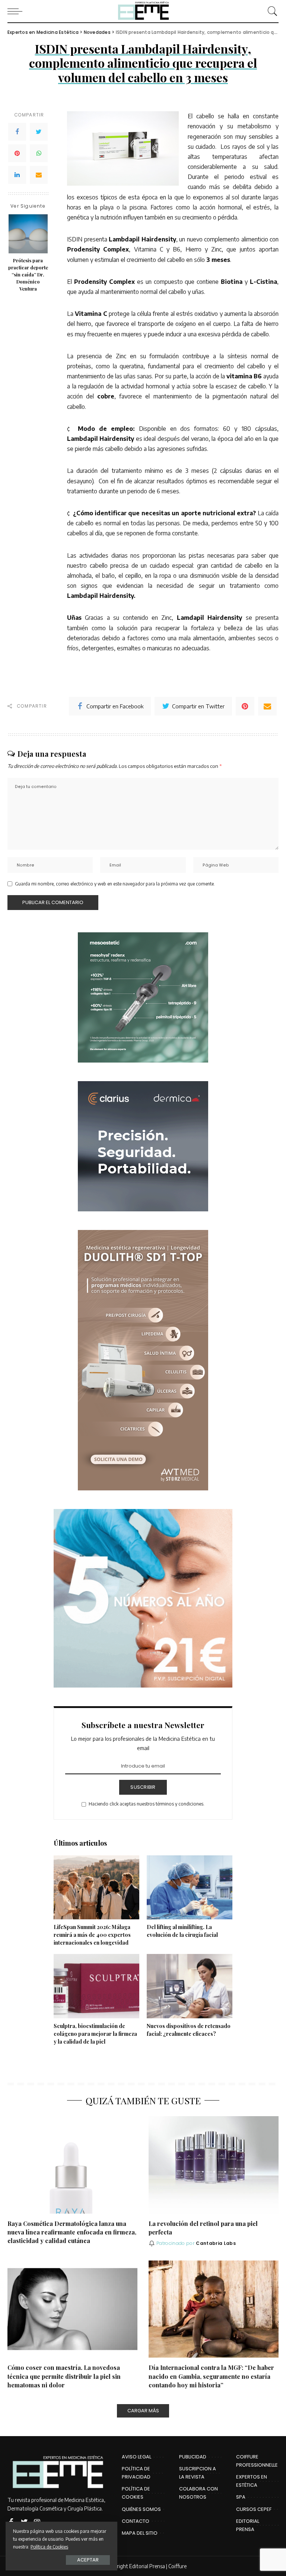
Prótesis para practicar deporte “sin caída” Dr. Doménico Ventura (28, 274)
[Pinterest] (17, 153)
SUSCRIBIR (143, 1787)
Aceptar (88, 2560)
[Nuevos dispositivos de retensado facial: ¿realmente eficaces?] (190, 1986)
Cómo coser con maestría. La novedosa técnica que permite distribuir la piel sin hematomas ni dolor (64, 2376)
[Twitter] (39, 132)
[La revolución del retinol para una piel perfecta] (214, 2165)
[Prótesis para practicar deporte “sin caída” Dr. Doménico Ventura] (28, 234)
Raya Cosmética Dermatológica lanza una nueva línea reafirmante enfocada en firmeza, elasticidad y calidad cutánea (72, 2232)
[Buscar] (271, 11)
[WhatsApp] (39, 153)
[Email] (39, 175)
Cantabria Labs (216, 2243)
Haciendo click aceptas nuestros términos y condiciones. (147, 1804)
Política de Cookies (49, 2547)
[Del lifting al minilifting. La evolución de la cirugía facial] (190, 1888)
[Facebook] (17, 132)
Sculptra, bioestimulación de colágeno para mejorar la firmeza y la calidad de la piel (95, 2034)
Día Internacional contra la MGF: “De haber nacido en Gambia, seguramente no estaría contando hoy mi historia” (211, 2376)
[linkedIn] (17, 175)
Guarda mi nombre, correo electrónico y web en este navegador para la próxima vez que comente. (115, 884)
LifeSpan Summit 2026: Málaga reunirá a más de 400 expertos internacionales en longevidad (92, 1935)
